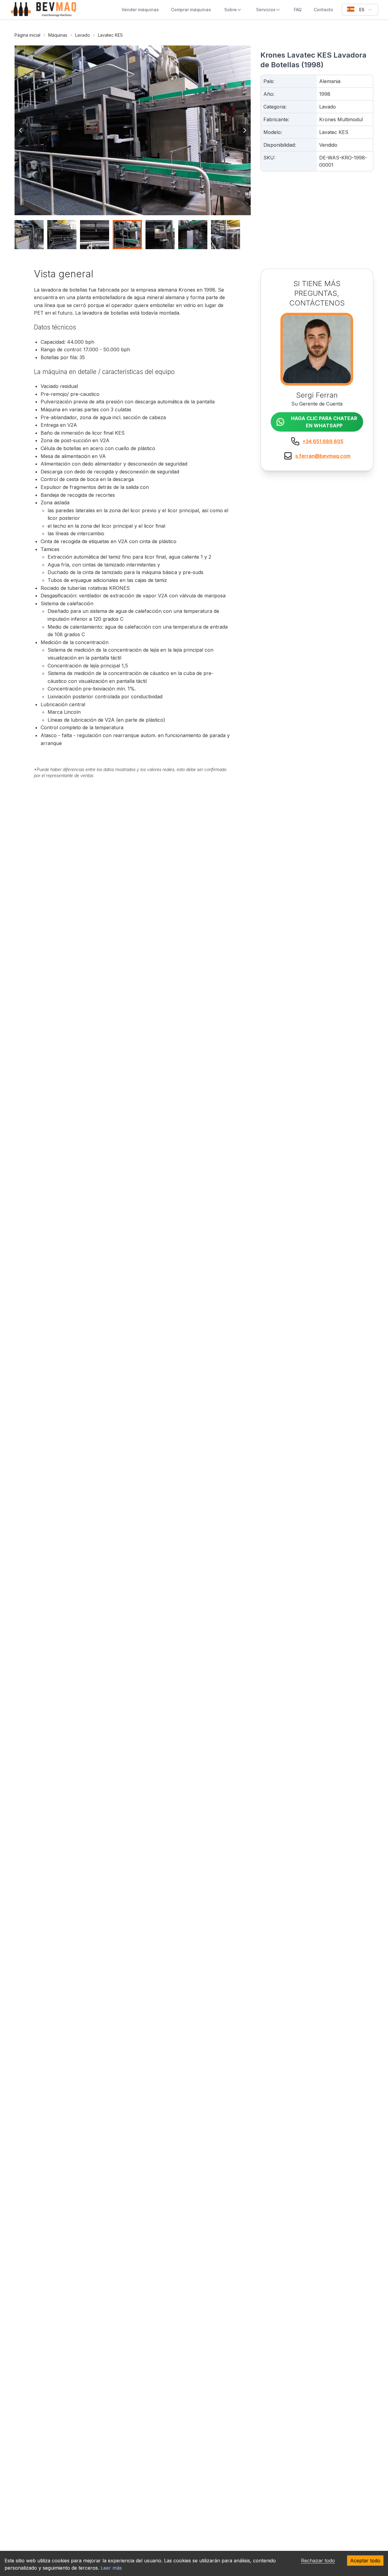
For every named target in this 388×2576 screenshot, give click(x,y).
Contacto (323, 10)
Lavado (83, 35)
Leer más (111, 2568)
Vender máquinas (140, 10)
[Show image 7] (226, 235)
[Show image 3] (95, 235)
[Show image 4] (127, 235)
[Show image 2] (62, 235)
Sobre (231, 10)
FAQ (298, 10)
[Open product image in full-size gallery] (133, 130)
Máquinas (58, 35)
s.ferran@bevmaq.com (323, 456)
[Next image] (245, 130)
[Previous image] (21, 130)
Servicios (266, 10)
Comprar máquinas (191, 10)
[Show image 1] (29, 235)
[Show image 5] (160, 235)
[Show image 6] (193, 235)
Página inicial (27, 35)
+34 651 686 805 (323, 441)
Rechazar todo (318, 2561)
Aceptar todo (365, 2561)
